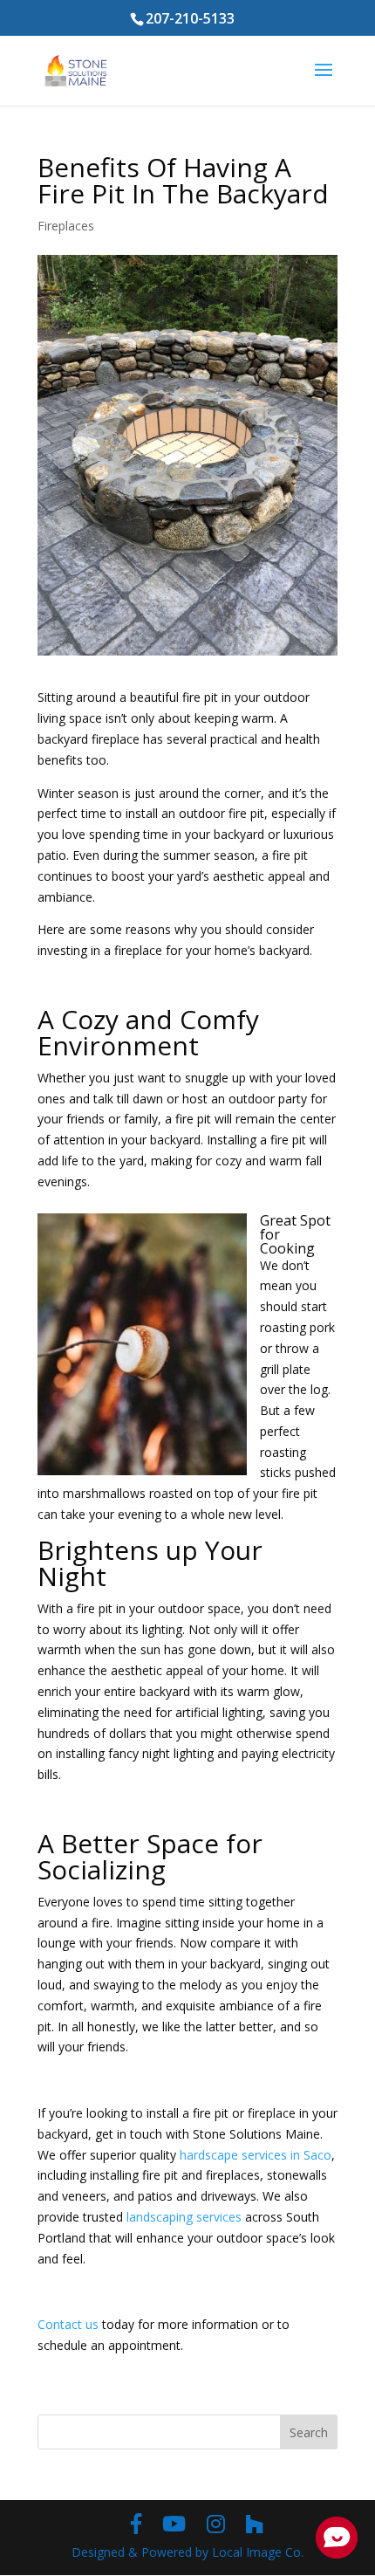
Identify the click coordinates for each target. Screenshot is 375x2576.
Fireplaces (66, 226)
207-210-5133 (190, 18)
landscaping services (184, 2217)
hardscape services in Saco (256, 2155)
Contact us (68, 2324)
